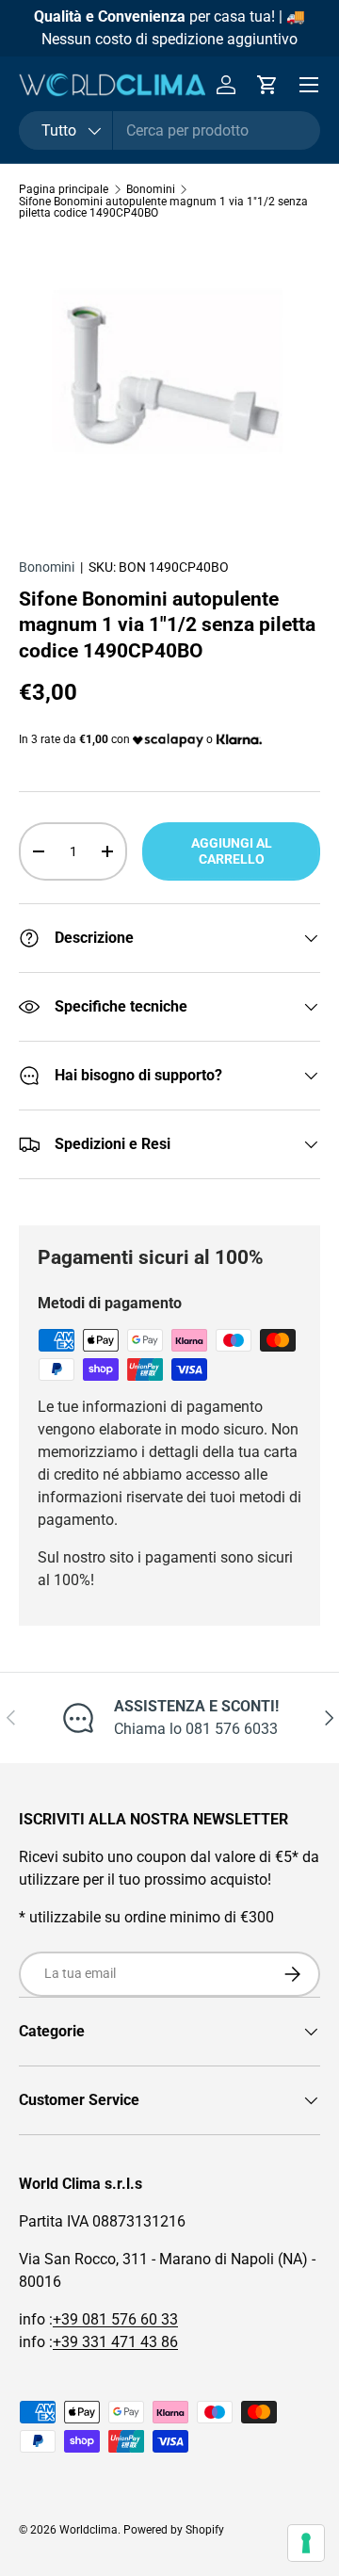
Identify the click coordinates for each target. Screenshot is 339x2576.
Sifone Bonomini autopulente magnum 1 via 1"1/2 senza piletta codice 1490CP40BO (163, 207)
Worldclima (89, 2530)
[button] (267, 85)
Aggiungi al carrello (232, 851)
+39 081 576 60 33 (115, 2319)
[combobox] (169, 130)
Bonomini (151, 189)
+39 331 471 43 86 (115, 2342)
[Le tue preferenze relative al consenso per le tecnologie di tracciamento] (306, 2543)
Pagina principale (64, 189)
